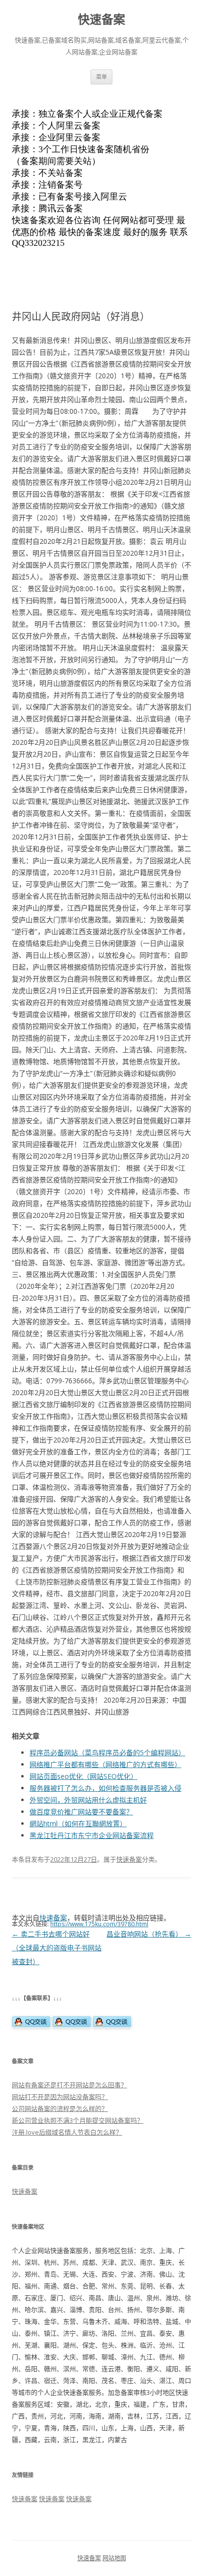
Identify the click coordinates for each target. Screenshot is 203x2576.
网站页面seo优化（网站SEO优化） (84, 1776)
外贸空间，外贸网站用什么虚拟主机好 (88, 1800)
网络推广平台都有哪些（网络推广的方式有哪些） (105, 1764)
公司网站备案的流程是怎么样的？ (60, 2108)
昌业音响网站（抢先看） (149, 1934)
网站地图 (114, 2558)
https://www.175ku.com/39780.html (99, 1924)
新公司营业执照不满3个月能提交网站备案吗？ (78, 2120)
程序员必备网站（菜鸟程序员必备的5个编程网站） (107, 1753)
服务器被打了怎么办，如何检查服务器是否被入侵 (105, 1788)
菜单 (101, 77)
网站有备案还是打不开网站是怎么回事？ (69, 2085)
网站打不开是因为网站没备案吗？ (60, 2097)
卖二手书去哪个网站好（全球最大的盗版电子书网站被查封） (57, 1948)
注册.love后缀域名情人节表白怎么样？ (67, 2132)
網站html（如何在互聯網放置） (78, 1823)
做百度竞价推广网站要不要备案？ (81, 1812)
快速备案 (101, 19)
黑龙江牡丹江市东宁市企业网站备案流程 (92, 1835)
